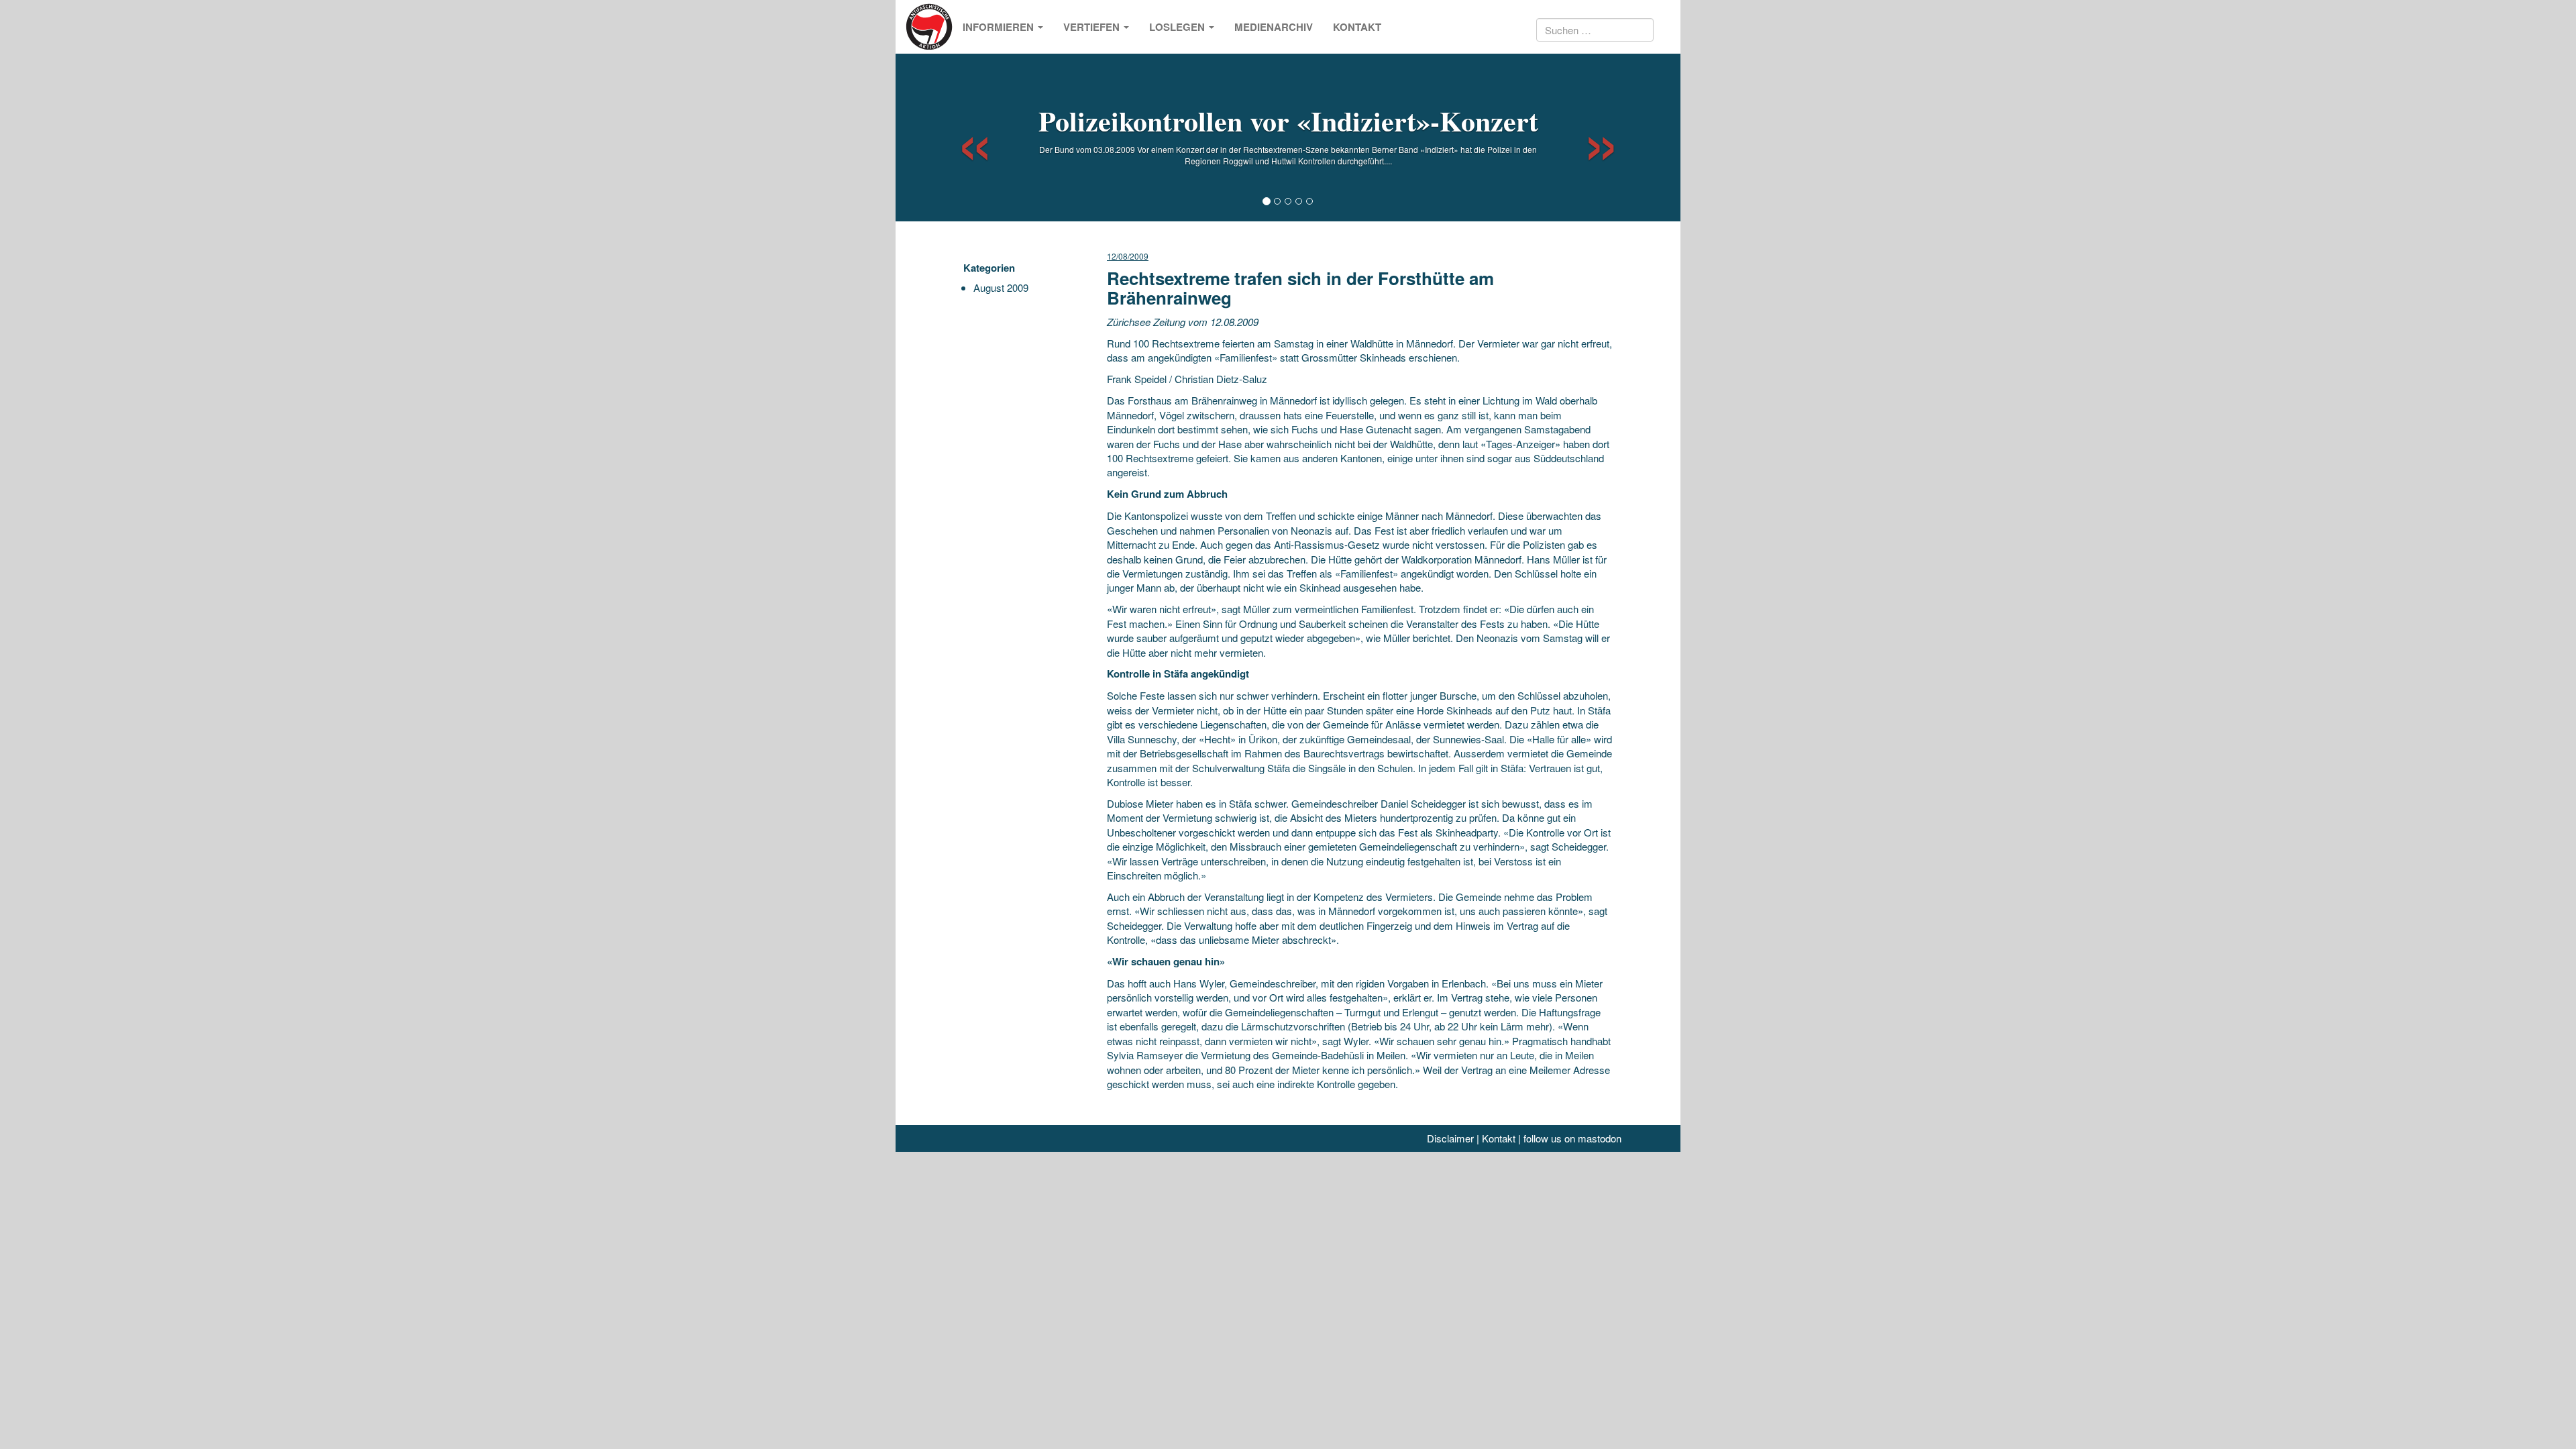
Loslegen (1178, 27)
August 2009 (1001, 287)
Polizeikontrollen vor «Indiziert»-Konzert (1288, 120)
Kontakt (1357, 27)
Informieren (1000, 27)
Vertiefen (1093, 27)
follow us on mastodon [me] (1572, 1138)
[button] (963, 138)
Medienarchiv (1274, 27)
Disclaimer (1450, 1138)
